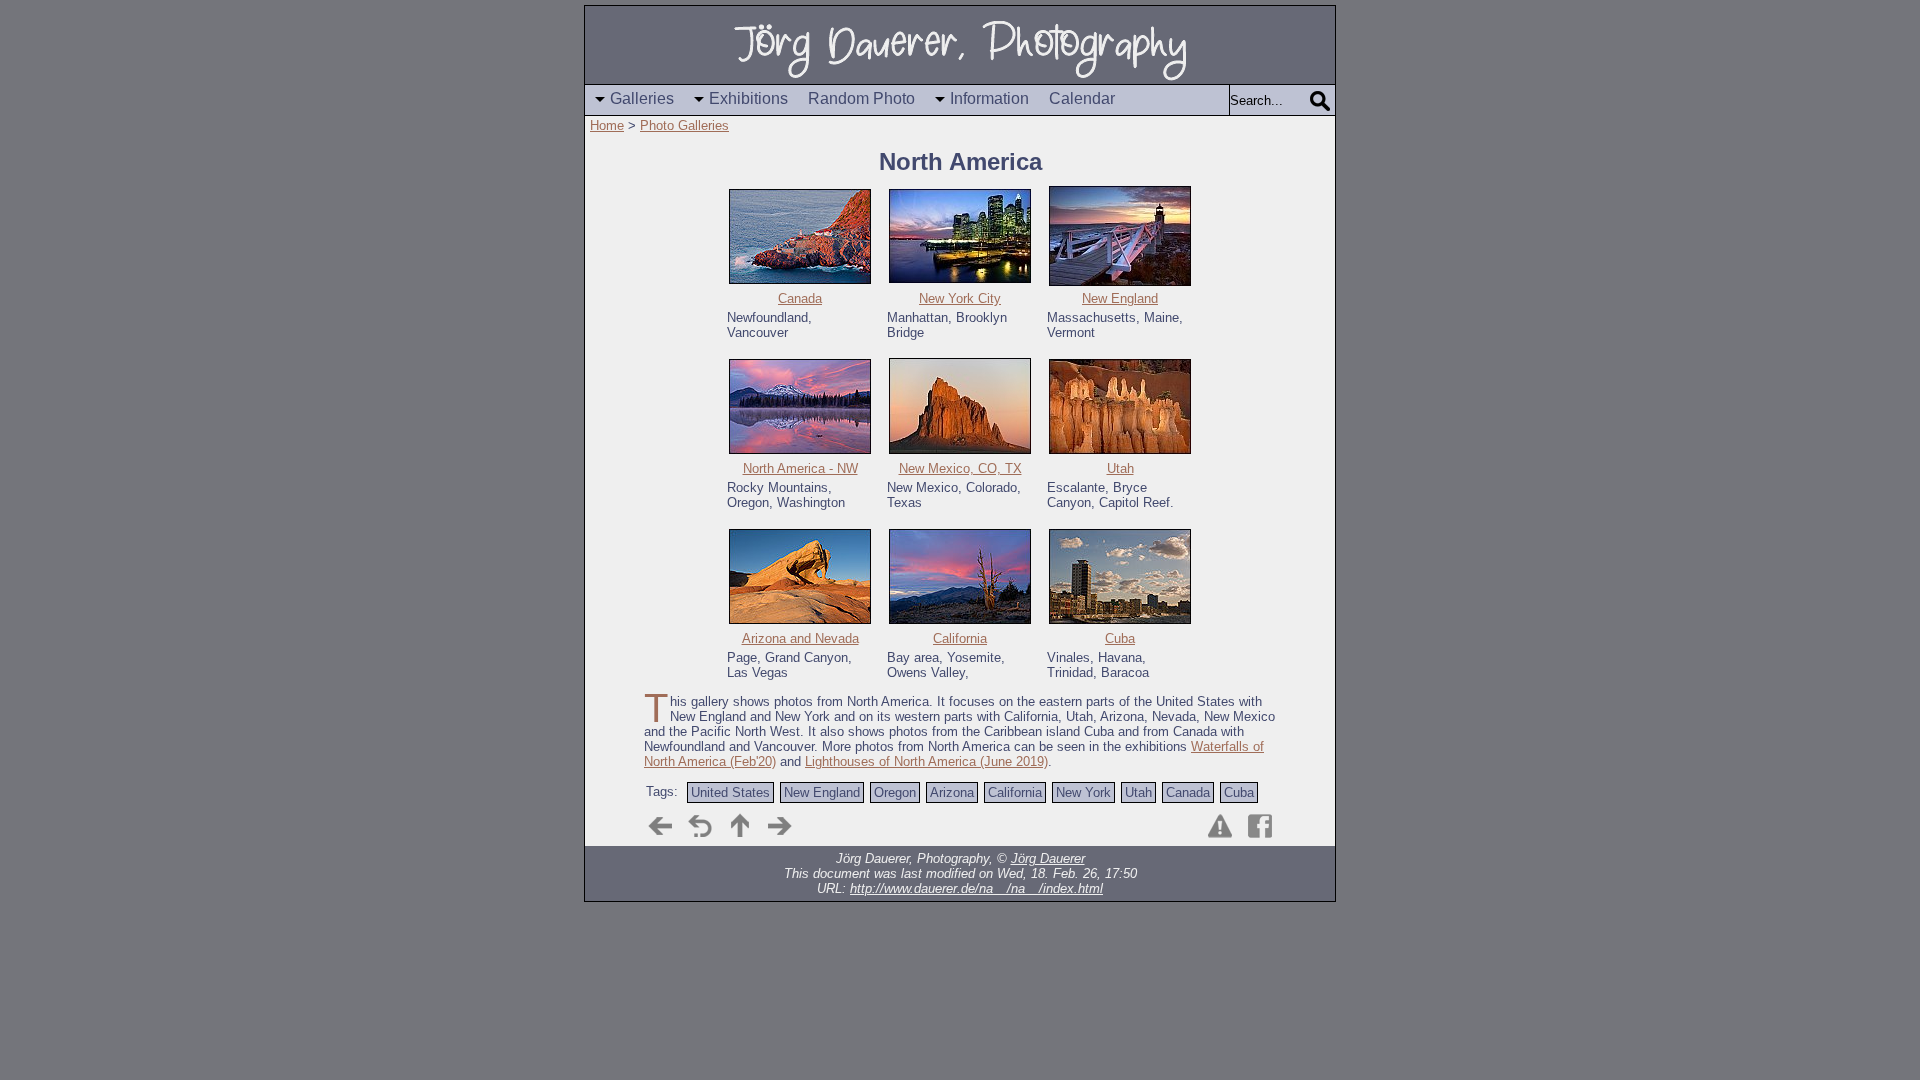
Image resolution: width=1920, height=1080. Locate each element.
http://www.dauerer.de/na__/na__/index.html (976, 888)
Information (989, 98)
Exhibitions (748, 98)
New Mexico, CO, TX (960, 468)
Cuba (1120, 638)
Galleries (642, 98)
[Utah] (1120, 405)
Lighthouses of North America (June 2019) (926, 761)
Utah (1120, 468)
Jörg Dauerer (1048, 858)
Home (607, 125)
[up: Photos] (740, 826)
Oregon (895, 792)
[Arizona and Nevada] (800, 575)
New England (1120, 298)
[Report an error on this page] (1220, 826)
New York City (960, 298)
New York (1083, 792)
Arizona (952, 792)
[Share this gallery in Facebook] (1260, 826)
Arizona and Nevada (800, 638)
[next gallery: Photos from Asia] (780, 826)
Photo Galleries (684, 125)
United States (730, 792)
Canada (800, 298)
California (960, 638)
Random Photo (861, 98)
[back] (700, 826)
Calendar (1082, 98)
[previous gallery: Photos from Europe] (660, 826)
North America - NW (800, 468)
